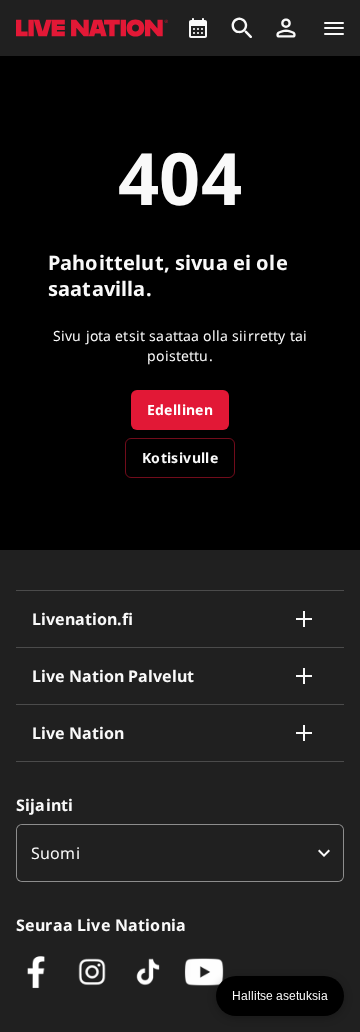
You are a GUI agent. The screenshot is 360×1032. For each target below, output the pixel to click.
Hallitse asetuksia (280, 996)
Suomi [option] (55, 853)
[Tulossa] (198, 28)
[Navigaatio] (334, 28)
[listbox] (180, 853)
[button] (286, 28)
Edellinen (180, 409)
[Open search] (242, 28)
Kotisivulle (180, 457)
